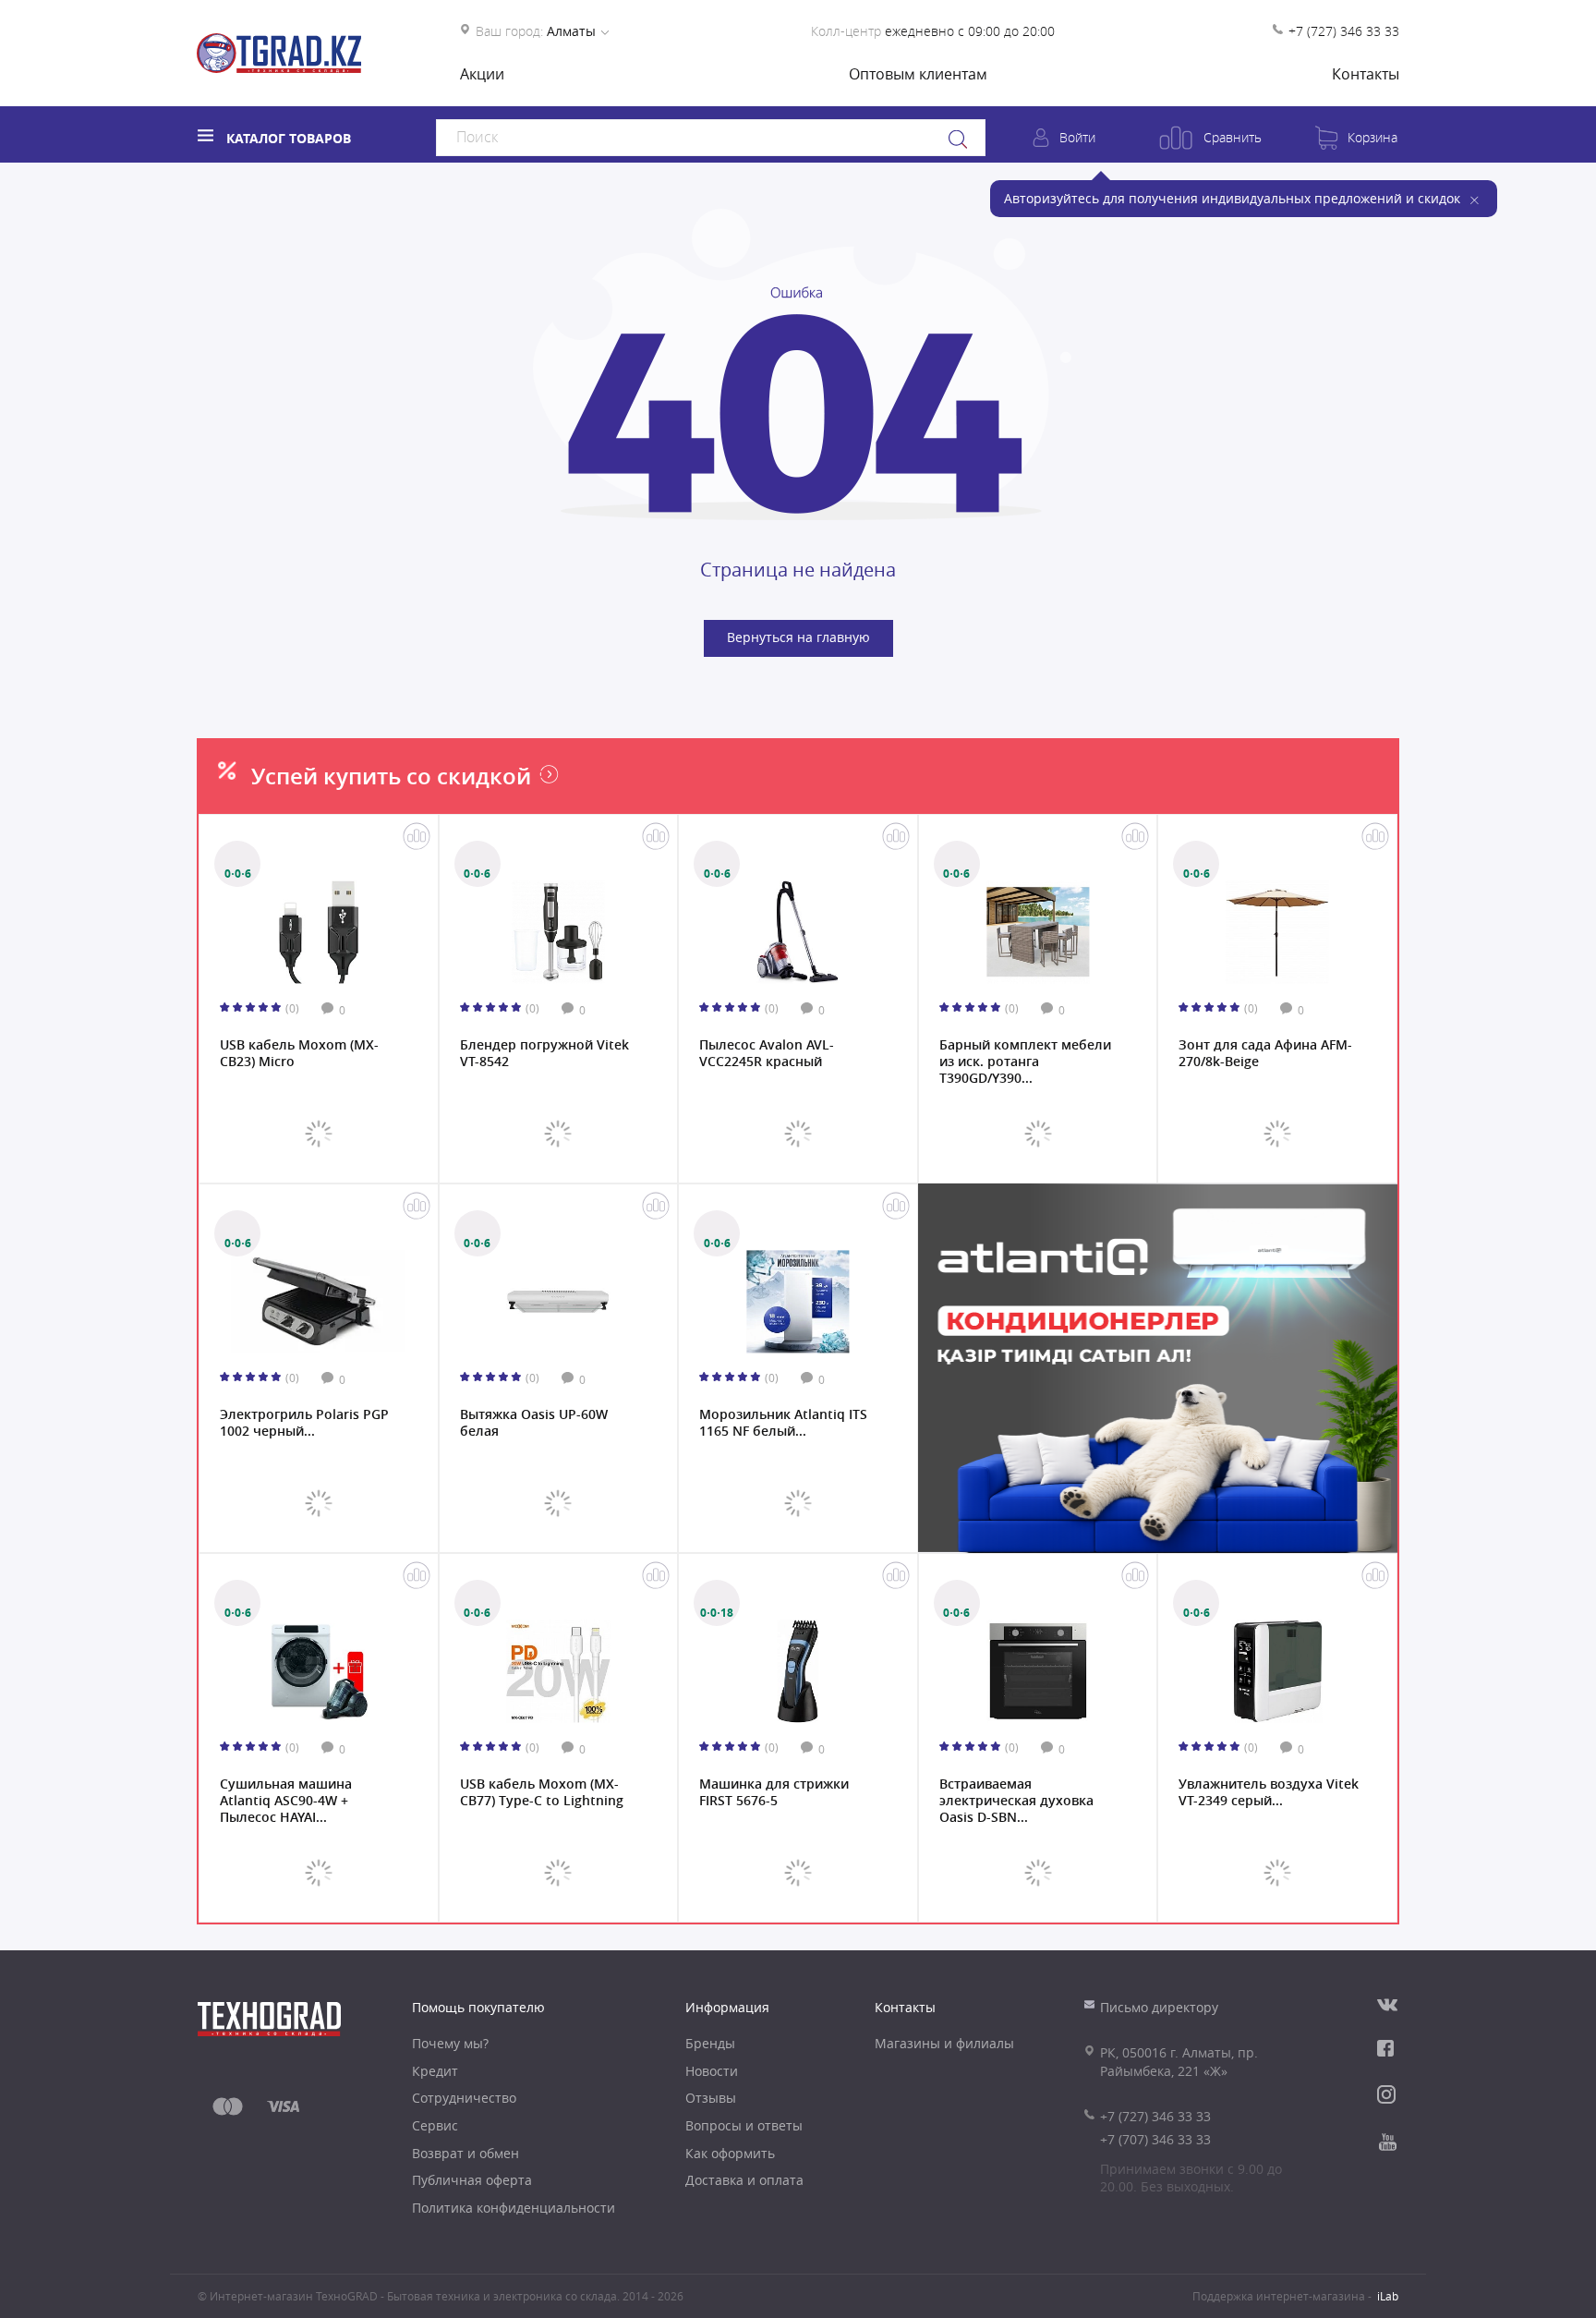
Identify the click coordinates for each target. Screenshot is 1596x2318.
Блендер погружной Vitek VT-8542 (544, 1053)
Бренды (710, 2043)
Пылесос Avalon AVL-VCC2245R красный (767, 1053)
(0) (292, 1008)
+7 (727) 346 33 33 (1344, 31)
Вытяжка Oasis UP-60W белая (534, 1423)
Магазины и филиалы (944, 2043)
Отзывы (711, 2098)
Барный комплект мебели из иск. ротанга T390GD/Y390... (1025, 1060)
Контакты (1366, 74)
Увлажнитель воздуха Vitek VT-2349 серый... (1269, 1792)
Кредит (435, 2071)
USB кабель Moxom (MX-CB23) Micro (299, 1053)
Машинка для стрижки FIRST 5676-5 (774, 1792)
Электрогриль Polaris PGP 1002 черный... (304, 1423)
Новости (712, 2071)
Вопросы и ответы (744, 2125)
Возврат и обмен (465, 2153)
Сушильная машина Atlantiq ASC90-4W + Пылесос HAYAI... (286, 1799)
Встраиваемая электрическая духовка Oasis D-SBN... (1016, 1799)
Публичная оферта (472, 2180)
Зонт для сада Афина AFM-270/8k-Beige (1265, 1053)
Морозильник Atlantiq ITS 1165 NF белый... (783, 1423)
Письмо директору (1159, 2007)
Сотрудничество (464, 2098)
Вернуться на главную (798, 637)
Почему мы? (450, 2043)
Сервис (435, 2125)
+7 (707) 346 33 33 (1155, 2139)
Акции (482, 74)
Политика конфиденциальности (514, 2208)
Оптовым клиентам (918, 74)
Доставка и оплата (744, 2180)
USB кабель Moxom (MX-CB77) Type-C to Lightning (542, 1792)
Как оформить (730, 2153)
